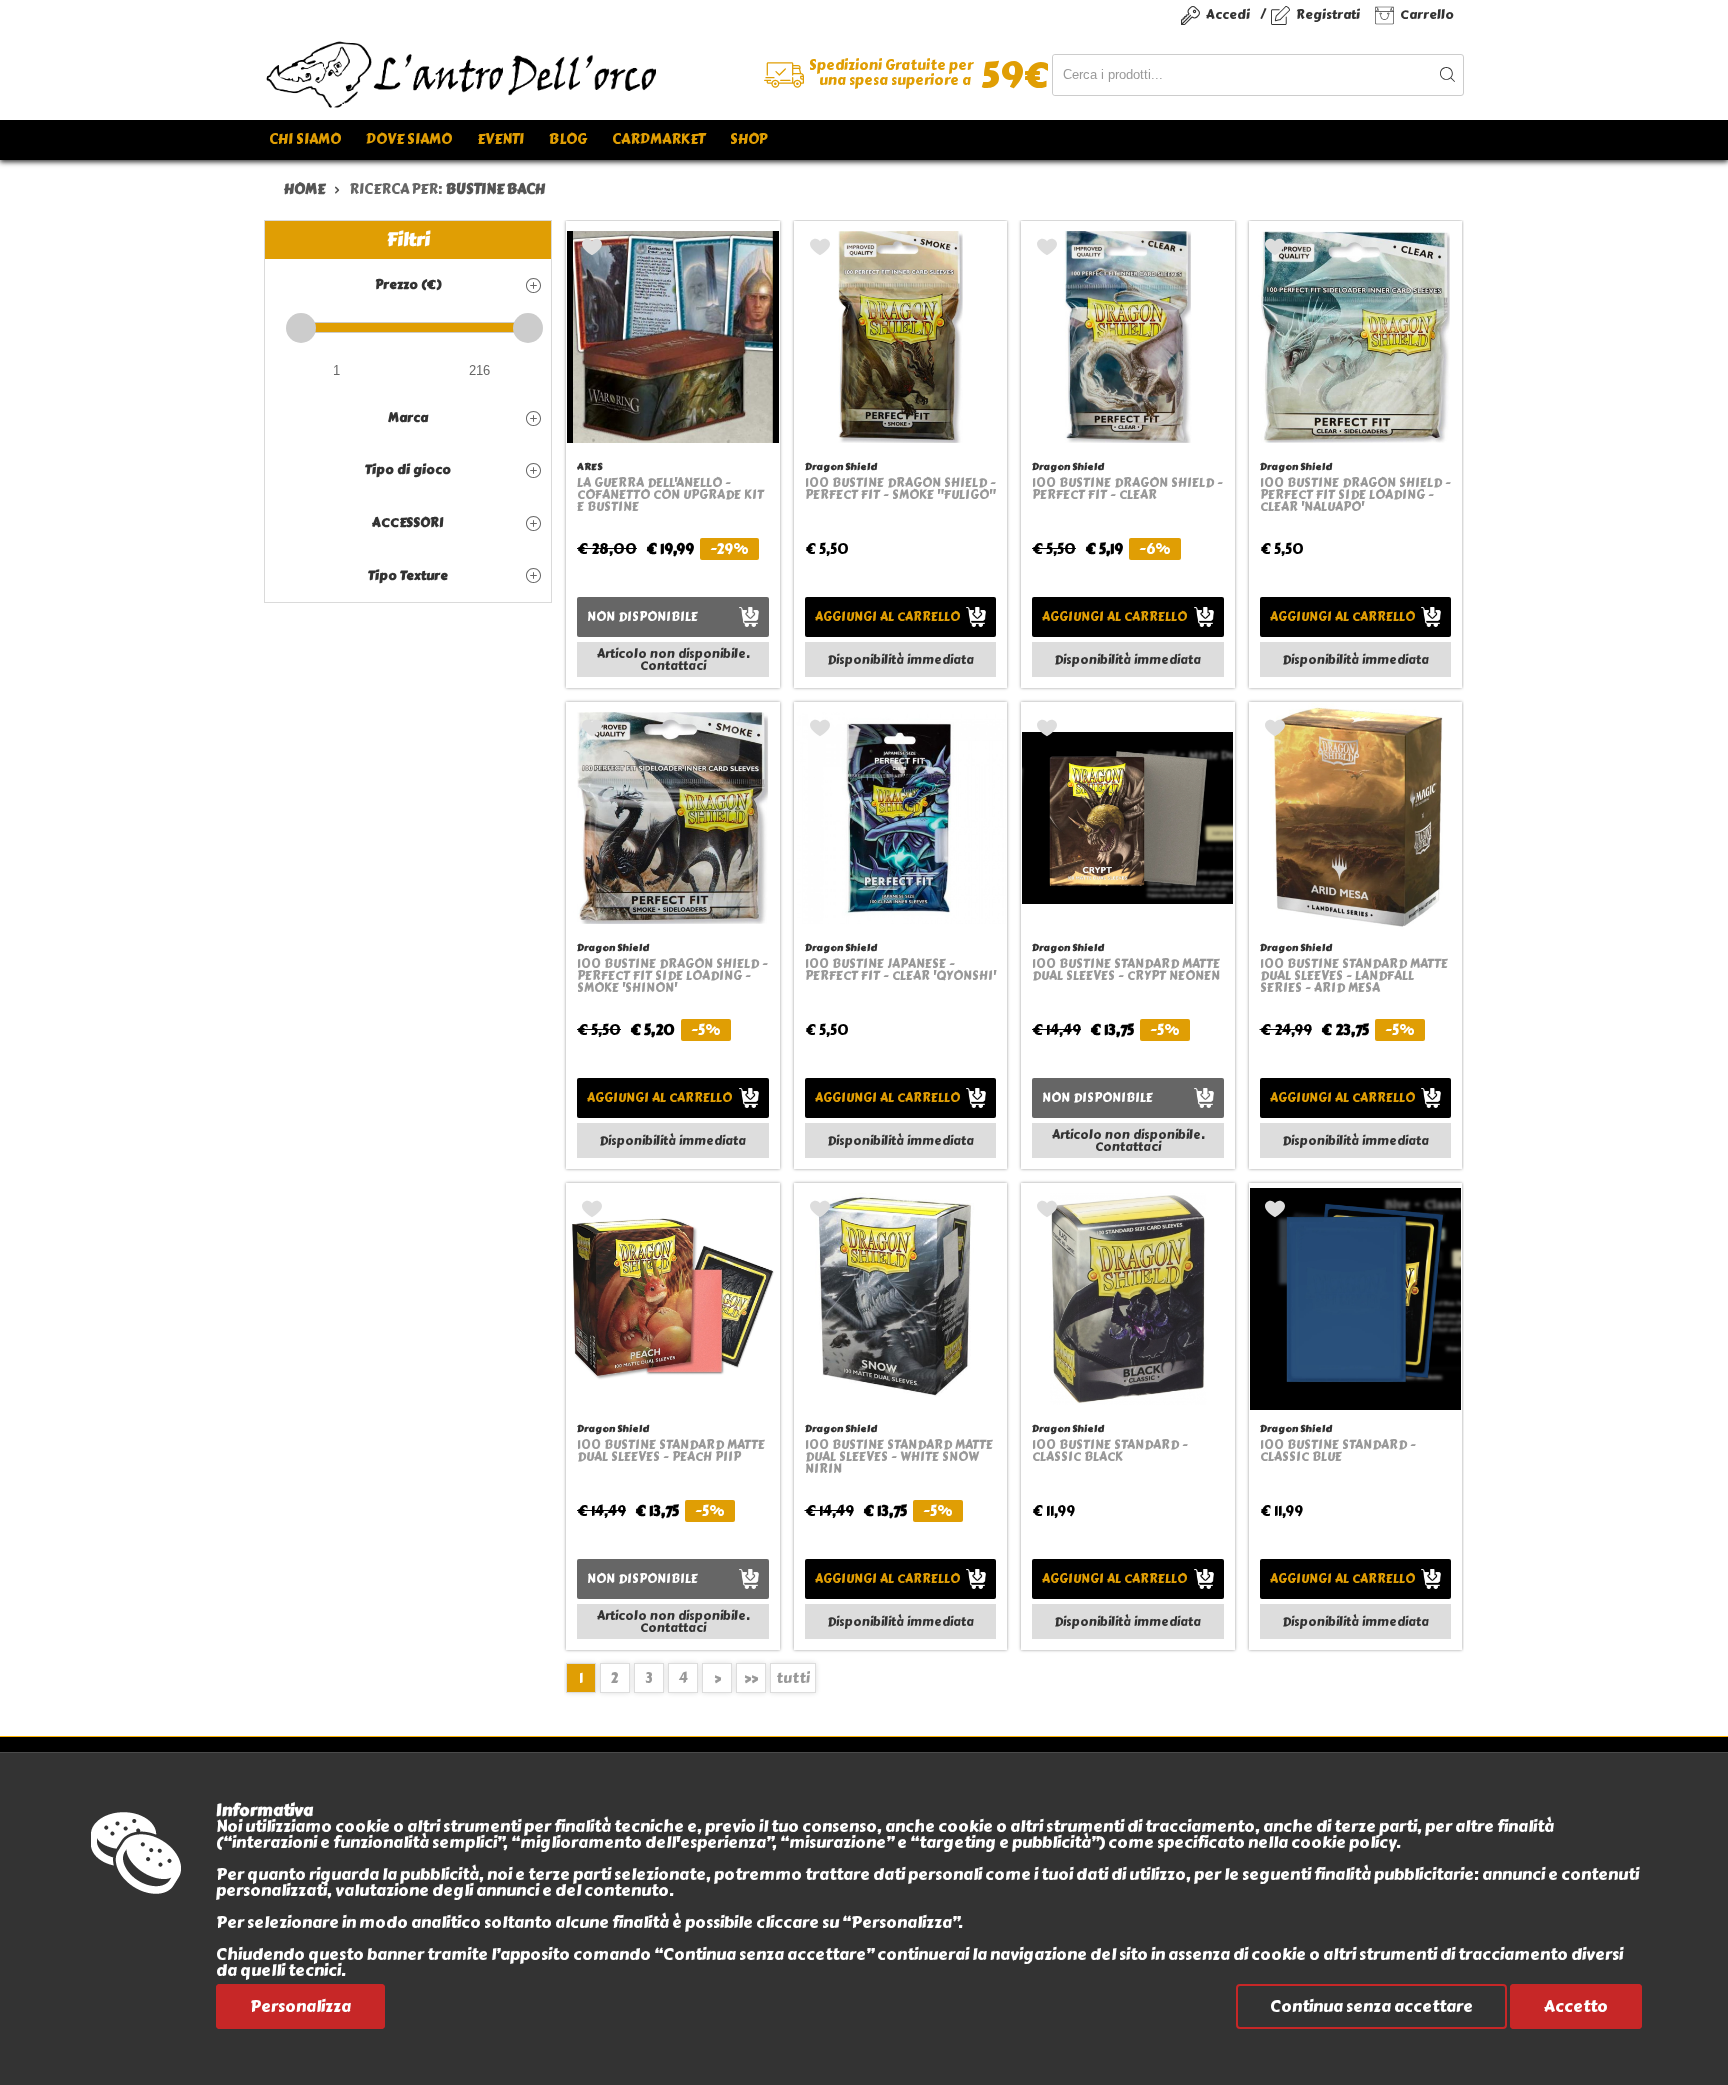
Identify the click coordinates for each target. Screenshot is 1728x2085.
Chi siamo (305, 139)
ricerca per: (447, 189)
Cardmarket (658, 139)
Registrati (1328, 14)
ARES (589, 466)
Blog (568, 139)
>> (751, 1678)
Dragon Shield (841, 466)
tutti (793, 1678)
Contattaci (673, 666)
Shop (748, 139)
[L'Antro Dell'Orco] (564, 75)
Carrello (1427, 14)
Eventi (500, 139)
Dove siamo (409, 139)
